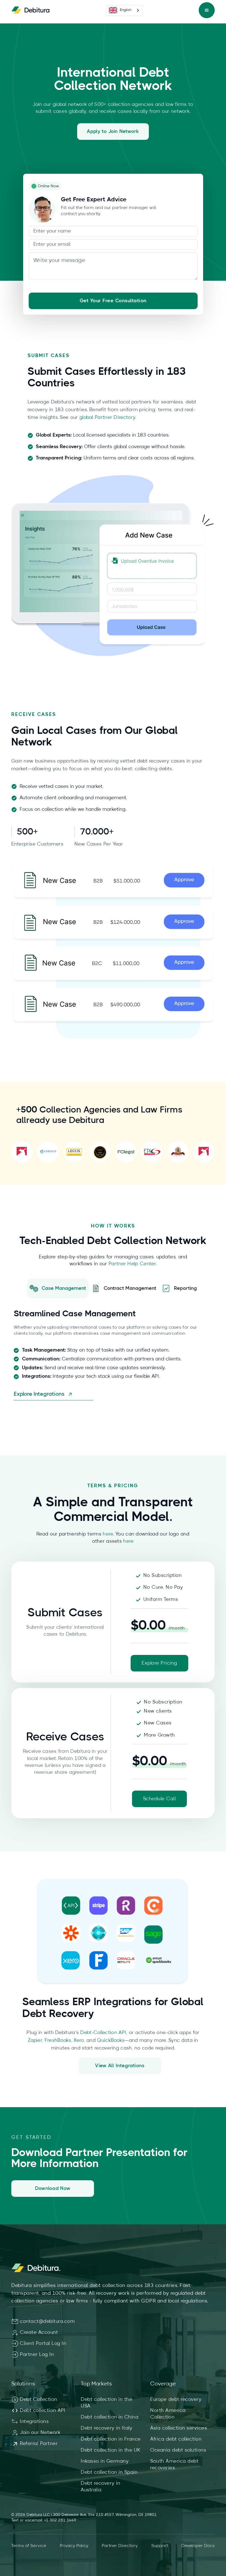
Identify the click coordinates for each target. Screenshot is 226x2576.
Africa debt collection (176, 2439)
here (108, 1534)
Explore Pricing (159, 1663)
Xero (79, 2040)
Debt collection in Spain (109, 2472)
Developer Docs (198, 2546)
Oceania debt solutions (178, 2450)
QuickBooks (111, 2040)
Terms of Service (29, 2546)
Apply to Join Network (113, 132)
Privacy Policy (74, 2546)
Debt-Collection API (103, 2033)
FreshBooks (58, 2040)
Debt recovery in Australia (100, 2487)
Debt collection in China (110, 2417)
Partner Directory (120, 2546)
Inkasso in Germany (105, 2461)
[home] (31, 10)
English (126, 10)
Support (160, 2546)
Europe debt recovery (176, 2400)
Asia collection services (179, 2428)
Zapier (35, 2040)
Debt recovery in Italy (107, 2428)
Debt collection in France (111, 2439)
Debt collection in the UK (111, 2450)
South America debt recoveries (174, 2465)
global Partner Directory (107, 418)
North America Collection (168, 2414)
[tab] (58, 1288)
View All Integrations (120, 2066)
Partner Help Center (131, 1264)
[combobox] (124, 10)
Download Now (53, 2189)
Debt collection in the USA (107, 2403)
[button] (207, 10)
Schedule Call (160, 1799)
